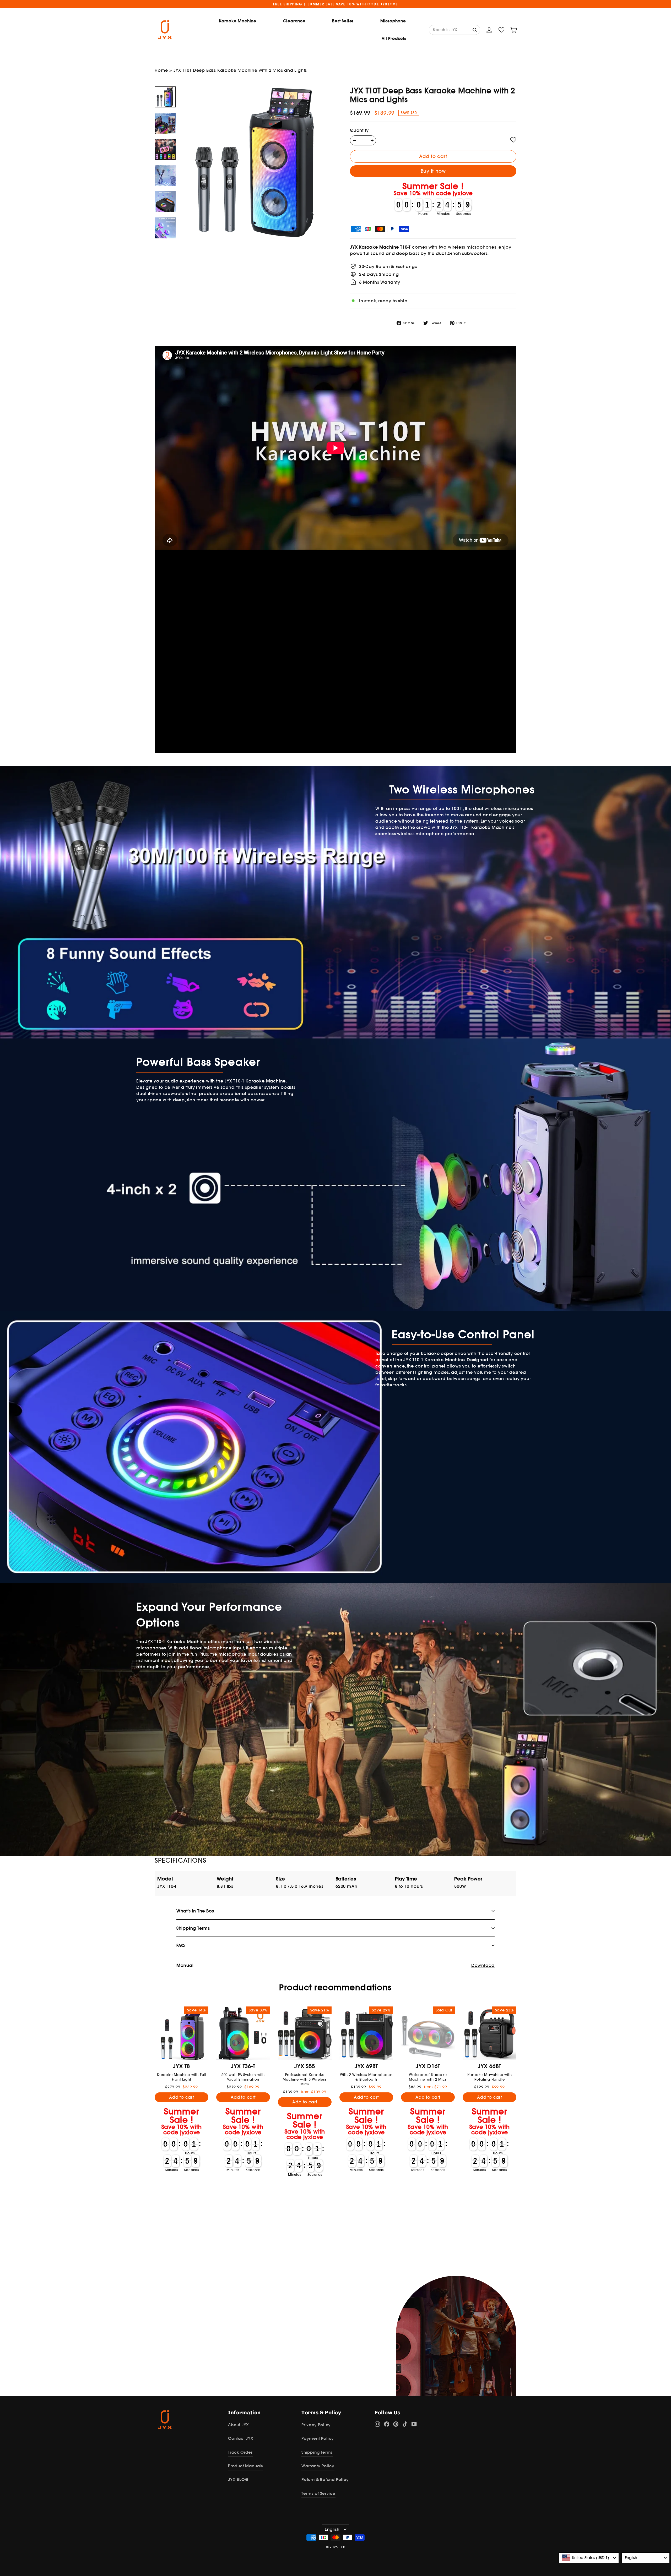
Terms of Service (318, 2493)
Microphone (393, 21)
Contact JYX (241, 2438)
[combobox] (589, 2558)
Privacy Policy (316, 2425)
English (332, 2529)
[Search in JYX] (475, 29)
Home (161, 70)
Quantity (359, 130)
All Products (394, 38)
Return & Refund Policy (325, 2479)
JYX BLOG (238, 2479)
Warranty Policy (318, 2466)
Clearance (294, 21)
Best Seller (343, 21)
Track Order (240, 2452)
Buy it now (433, 171)
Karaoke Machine (238, 21)
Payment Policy (318, 2438)
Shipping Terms (317, 2452)
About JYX (239, 2425)
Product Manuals (245, 2466)
